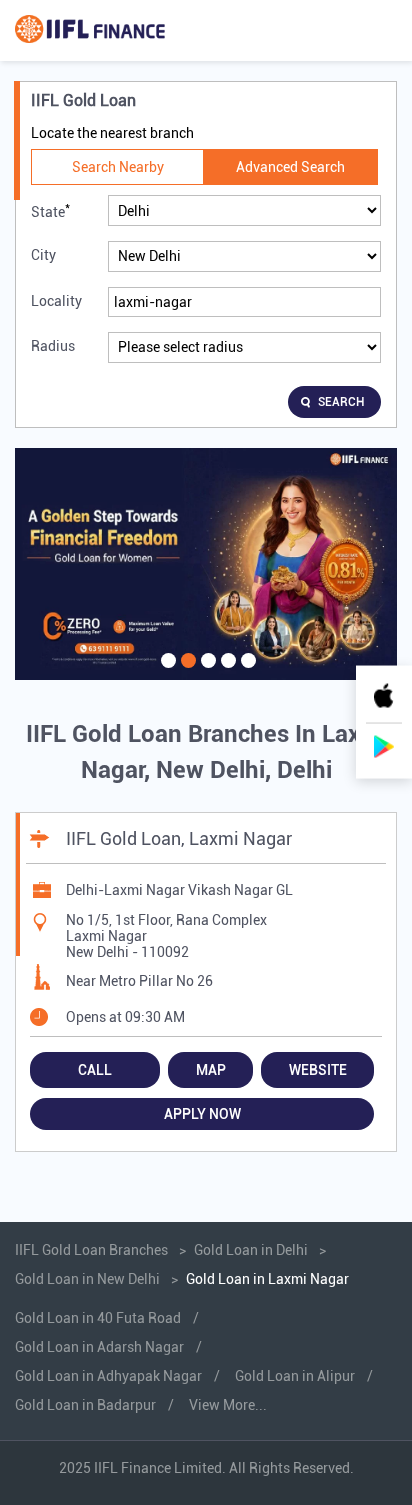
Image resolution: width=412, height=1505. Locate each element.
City (43, 255)
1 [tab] (166, 673)
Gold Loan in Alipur (295, 1376)
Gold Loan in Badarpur (85, 1405)
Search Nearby (118, 167)
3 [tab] (206, 673)
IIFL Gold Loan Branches (93, 1250)
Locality (56, 301)
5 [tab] (246, 673)
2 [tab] (186, 673)
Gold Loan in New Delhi (87, 1279)
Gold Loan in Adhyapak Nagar (108, 1376)
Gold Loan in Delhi (251, 1250)
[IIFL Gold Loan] (90, 30)
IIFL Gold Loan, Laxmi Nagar (179, 838)
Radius (53, 346)
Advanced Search (290, 167)
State (50, 210)
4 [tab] (226, 673)
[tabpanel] (206, 564)
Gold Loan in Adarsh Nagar (99, 1347)
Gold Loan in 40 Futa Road (98, 1318)
